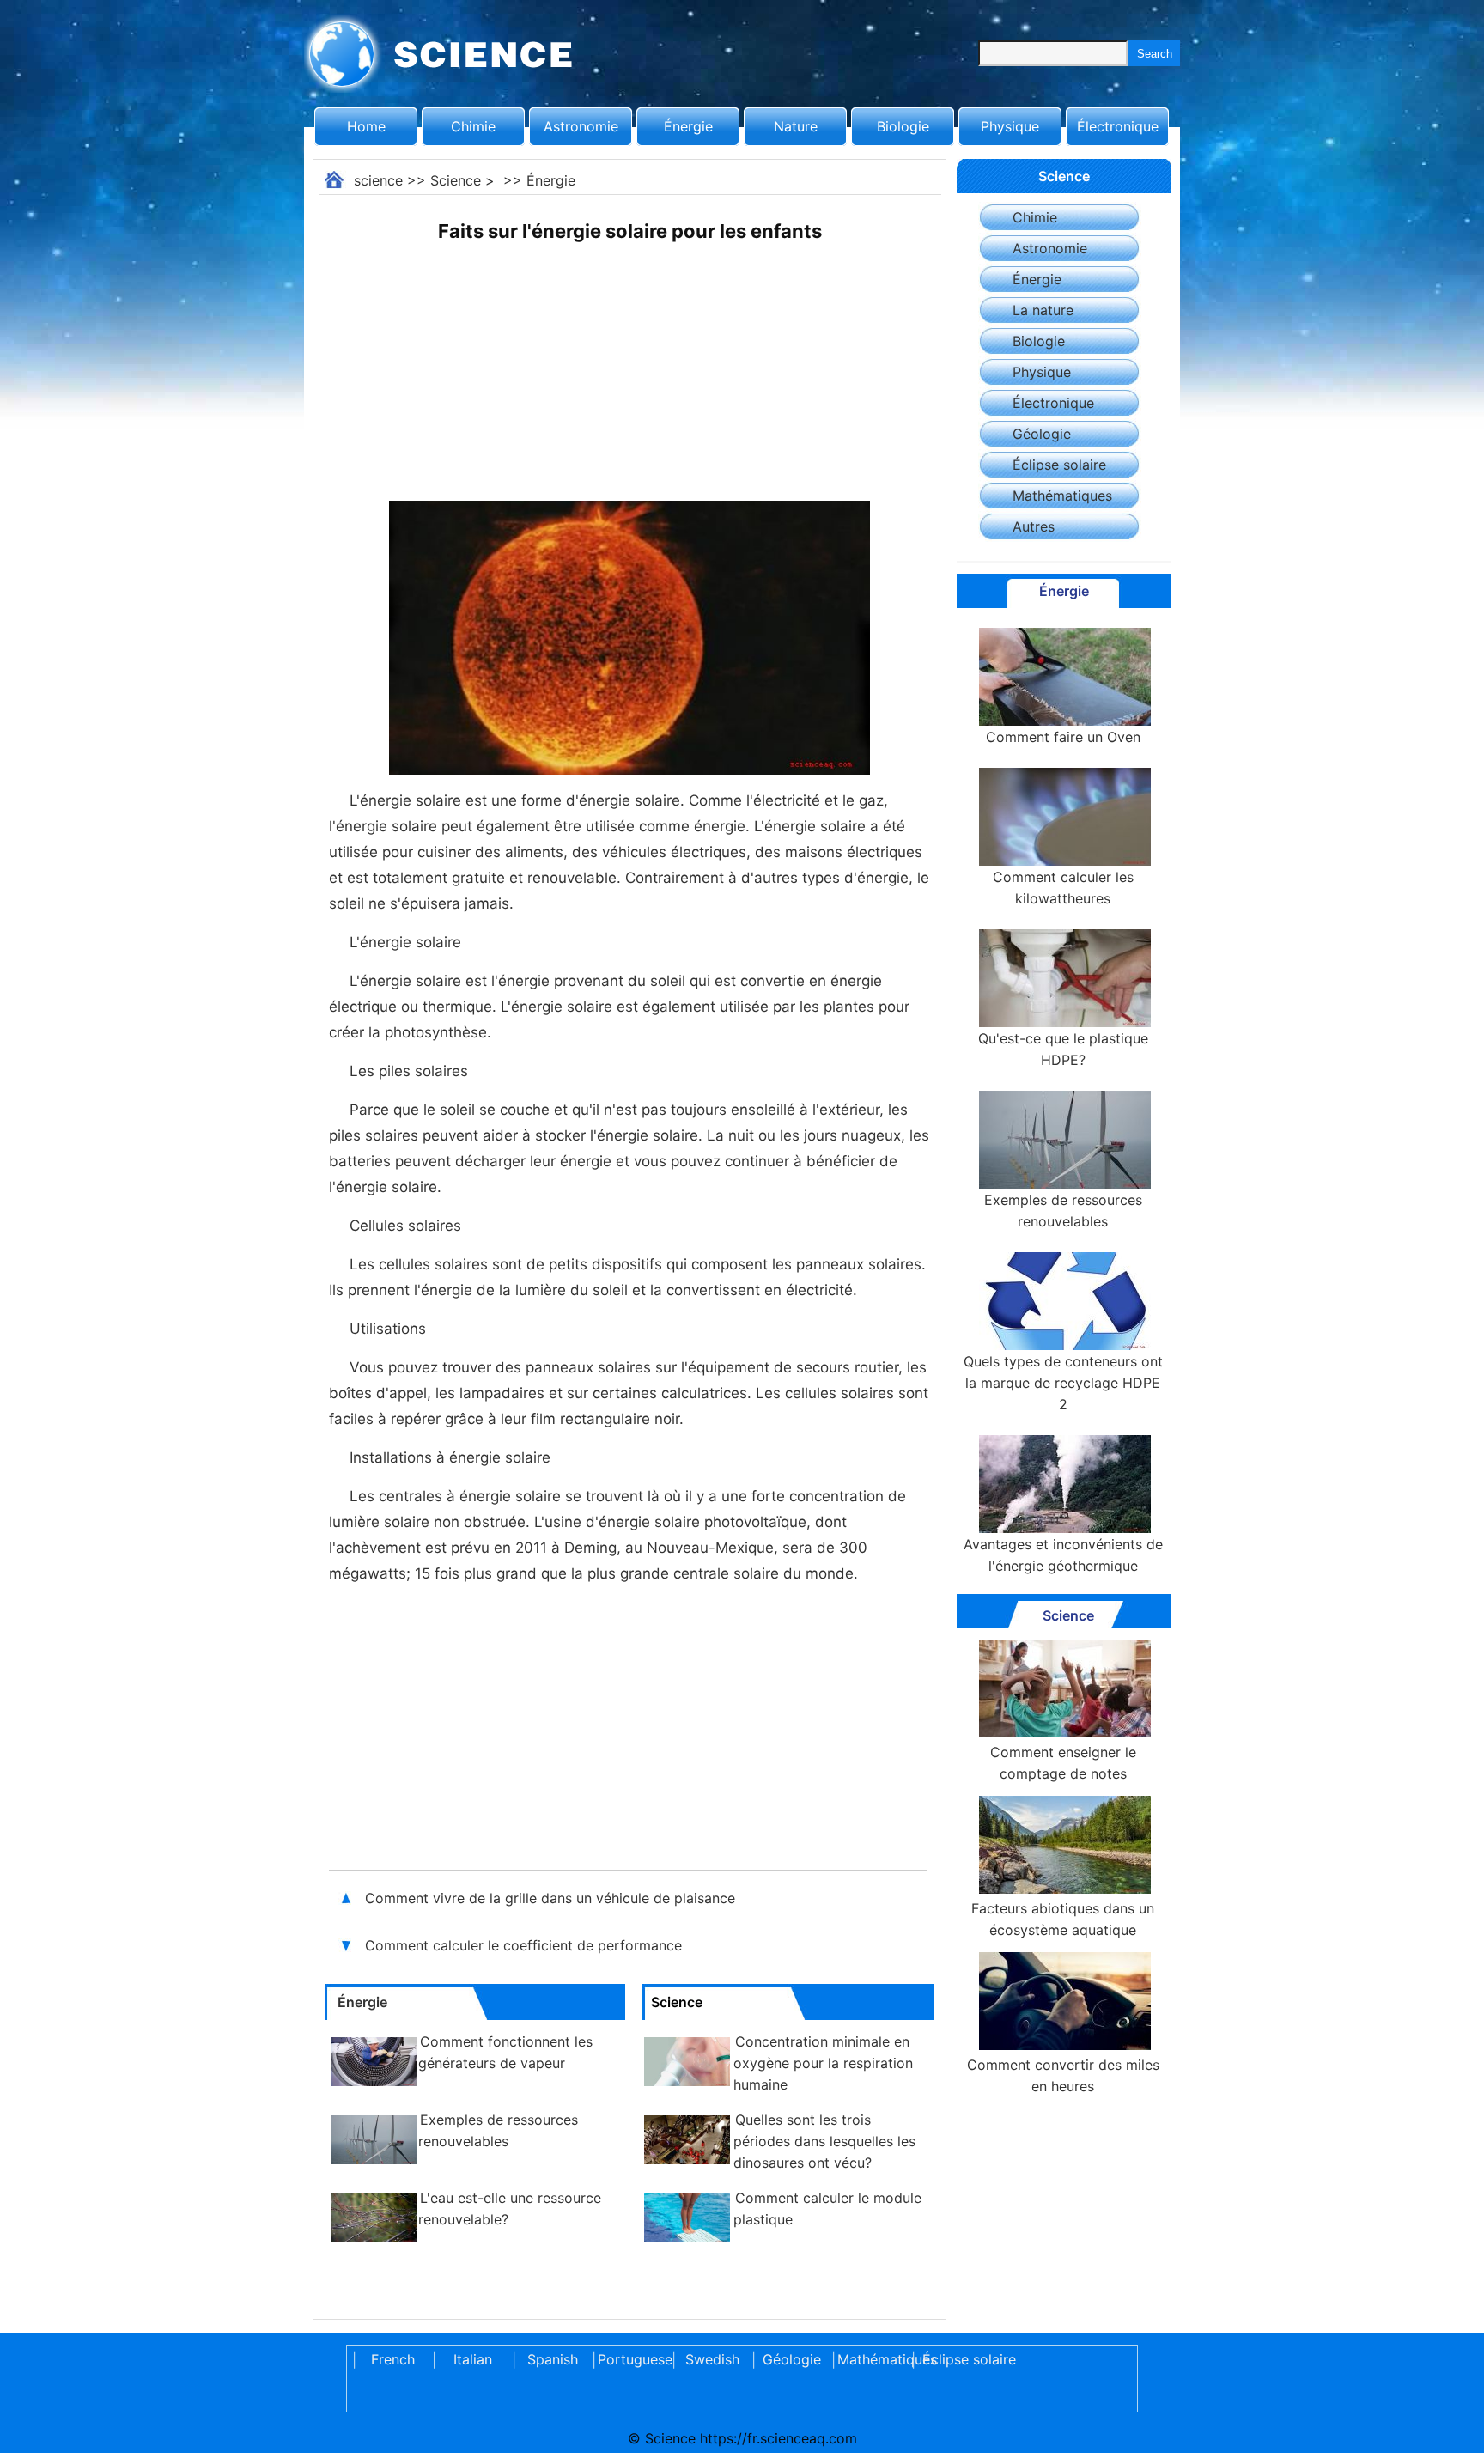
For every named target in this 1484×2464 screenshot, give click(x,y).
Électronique (1118, 126)
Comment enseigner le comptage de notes (1063, 1763)
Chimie (473, 126)
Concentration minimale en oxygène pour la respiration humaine (823, 2063)
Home (366, 126)
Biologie (903, 126)
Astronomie (581, 126)
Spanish (553, 2359)
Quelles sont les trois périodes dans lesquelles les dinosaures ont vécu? (824, 2141)
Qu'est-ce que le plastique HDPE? (1063, 1049)
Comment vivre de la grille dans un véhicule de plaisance (552, 1898)
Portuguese (632, 2359)
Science (456, 180)
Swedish (712, 2359)
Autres (1034, 526)
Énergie (688, 126)
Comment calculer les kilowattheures (1063, 888)
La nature (1043, 310)
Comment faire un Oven (1063, 737)
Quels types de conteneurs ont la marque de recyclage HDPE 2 (1063, 1383)
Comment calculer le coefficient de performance (523, 1945)
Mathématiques (1062, 496)
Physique (1010, 126)
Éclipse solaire (1059, 465)
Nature (796, 126)
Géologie (1042, 434)
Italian (473, 2359)
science (378, 180)
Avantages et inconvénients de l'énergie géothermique (1063, 1555)
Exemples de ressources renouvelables (1063, 1211)
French (393, 2359)
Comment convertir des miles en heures (1063, 2075)
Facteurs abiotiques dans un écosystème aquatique (1063, 1919)
